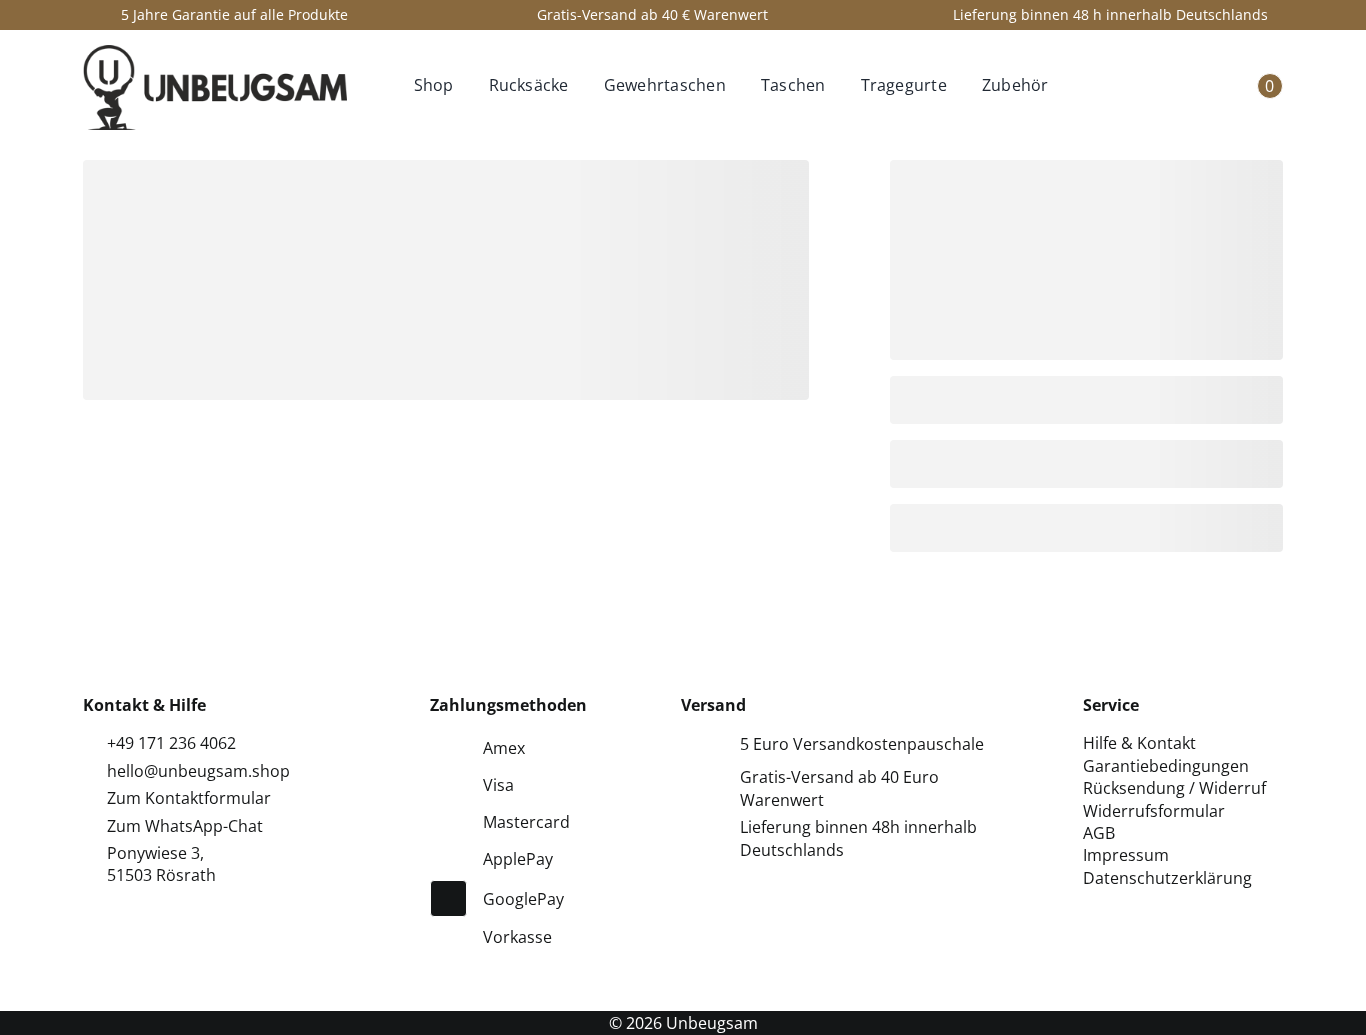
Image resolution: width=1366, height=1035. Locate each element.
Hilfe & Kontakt (1139, 743)
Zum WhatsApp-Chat (185, 826)
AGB (1099, 833)
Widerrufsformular (1154, 811)
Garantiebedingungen (1166, 766)
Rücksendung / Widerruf (1174, 788)
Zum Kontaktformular (189, 798)
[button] (1090, 87)
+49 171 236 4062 (171, 743)
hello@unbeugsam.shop (198, 771)
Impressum (1126, 855)
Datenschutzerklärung (1167, 878)
